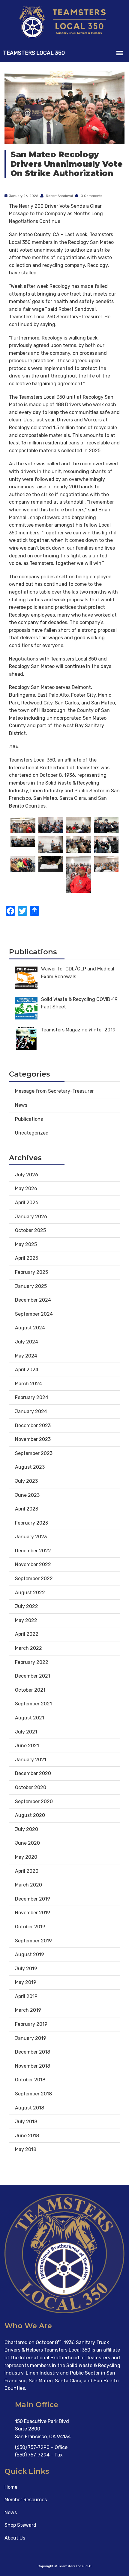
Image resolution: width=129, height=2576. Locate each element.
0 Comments (91, 196)
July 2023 (26, 1481)
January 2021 (31, 1760)
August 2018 (30, 2108)
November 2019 (33, 1913)
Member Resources (26, 2500)
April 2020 (27, 1871)
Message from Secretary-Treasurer (54, 1091)
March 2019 (28, 2010)
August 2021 (30, 1718)
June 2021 (27, 1746)
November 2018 (33, 2066)
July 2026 (27, 1175)
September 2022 (34, 1579)
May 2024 (26, 1356)
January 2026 (31, 1217)
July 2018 (26, 2122)
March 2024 (28, 1384)
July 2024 (27, 1342)
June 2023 (27, 1495)
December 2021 (33, 1676)
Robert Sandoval (59, 196)
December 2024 (33, 1300)
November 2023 (33, 1439)
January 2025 (31, 1286)
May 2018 (26, 2149)
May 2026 (26, 1188)
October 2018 (30, 2080)
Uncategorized (32, 1133)
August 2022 (30, 1593)
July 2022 (27, 1606)
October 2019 (30, 1927)
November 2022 (33, 1564)
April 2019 (26, 1996)
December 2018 (33, 2052)
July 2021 (26, 1732)
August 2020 (30, 1815)
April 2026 (27, 1203)
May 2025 (26, 1244)
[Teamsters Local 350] (64, 22)
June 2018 (27, 2136)
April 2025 (27, 1258)
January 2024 (31, 1411)
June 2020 (27, 1843)
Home (11, 2487)
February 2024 (32, 1397)
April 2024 (27, 1370)
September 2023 (34, 1453)
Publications (29, 1119)
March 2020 (28, 1885)
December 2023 (33, 1425)
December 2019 (33, 1899)
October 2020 (31, 1787)
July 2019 (26, 1969)
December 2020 (33, 1773)
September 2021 (33, 1704)
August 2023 (30, 1467)
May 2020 (26, 1857)
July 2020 (27, 1829)
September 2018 (33, 2094)
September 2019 (33, 1941)
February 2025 (31, 1272)
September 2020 (34, 1801)
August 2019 (30, 1954)
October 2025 (30, 1230)
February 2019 (31, 2024)
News (21, 1105)
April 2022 (27, 1634)
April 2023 (27, 1509)
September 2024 (34, 1314)
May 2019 (26, 1982)
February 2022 (32, 1662)
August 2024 (30, 1328)
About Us (15, 2538)
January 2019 (31, 2038)
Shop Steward (20, 2525)
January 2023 (31, 1537)
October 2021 (30, 1690)
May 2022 (26, 1620)
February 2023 (31, 1523)
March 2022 (28, 1648)
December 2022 (33, 1551)
